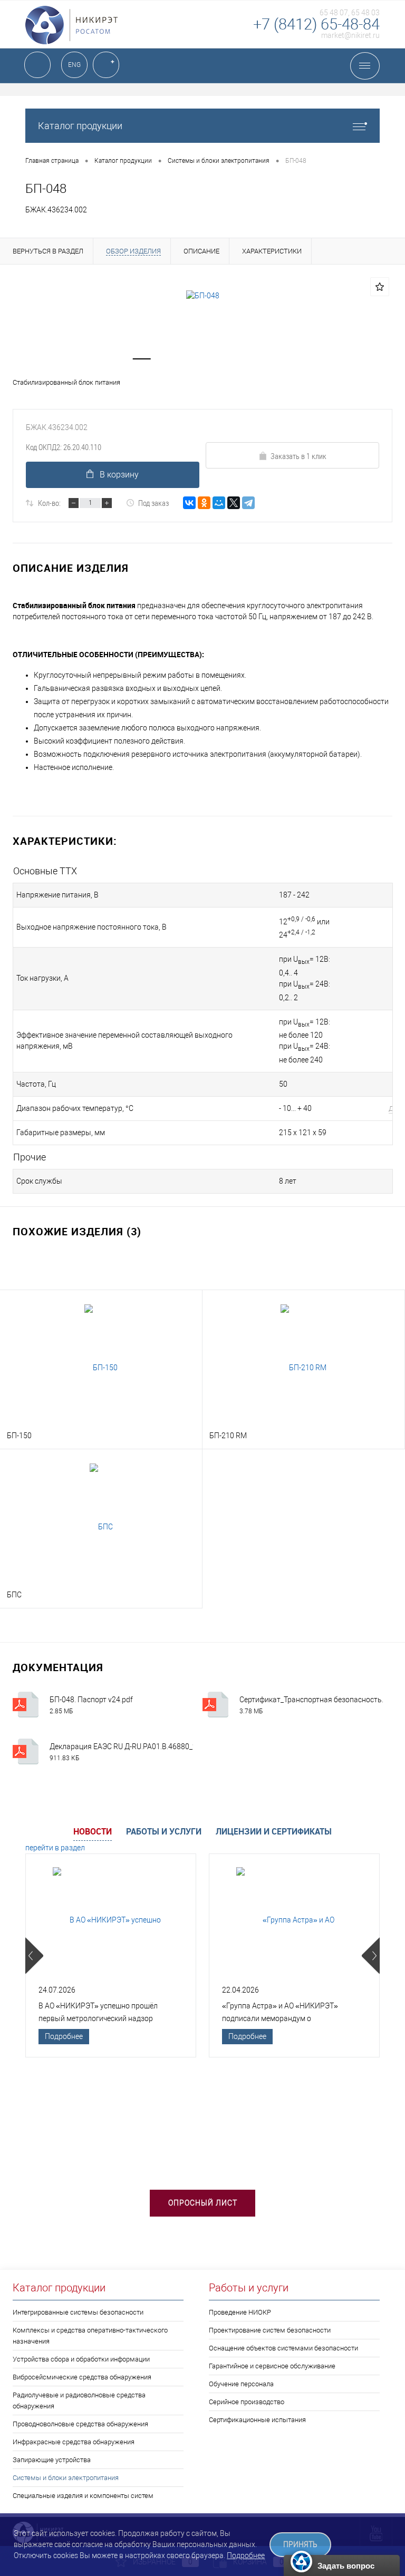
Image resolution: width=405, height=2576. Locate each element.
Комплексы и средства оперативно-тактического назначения (90, 2336)
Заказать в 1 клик (298, 456)
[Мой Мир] (219, 503)
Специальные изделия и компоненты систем (83, 2496)
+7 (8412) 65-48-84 (316, 24)
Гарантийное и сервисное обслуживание (272, 2366)
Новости (93, 1831)
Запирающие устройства (52, 2460)
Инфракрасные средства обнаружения (74, 2442)
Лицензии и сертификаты (274, 1831)
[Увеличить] (202, 296)
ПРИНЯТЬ (300, 2545)
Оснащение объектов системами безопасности (283, 2348)
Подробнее (64, 2036)
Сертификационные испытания (257, 2420)
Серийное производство (247, 2402)
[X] (234, 503)
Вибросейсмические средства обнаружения (82, 2377)
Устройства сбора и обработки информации (81, 2359)
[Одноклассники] (204, 503)
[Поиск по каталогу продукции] (37, 65)
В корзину (119, 475)
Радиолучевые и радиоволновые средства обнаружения (79, 2401)
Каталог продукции (80, 126)
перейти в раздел (55, 1848)
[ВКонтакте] (189, 503)
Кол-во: (49, 503)
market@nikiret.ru (350, 35)
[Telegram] (248, 503)
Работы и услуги (164, 1831)
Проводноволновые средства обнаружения (80, 2424)
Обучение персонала (241, 2384)
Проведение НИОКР (240, 2312)
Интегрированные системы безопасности (78, 2312)
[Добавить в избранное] (380, 287)
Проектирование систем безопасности (270, 2330)
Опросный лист (203, 2203)
